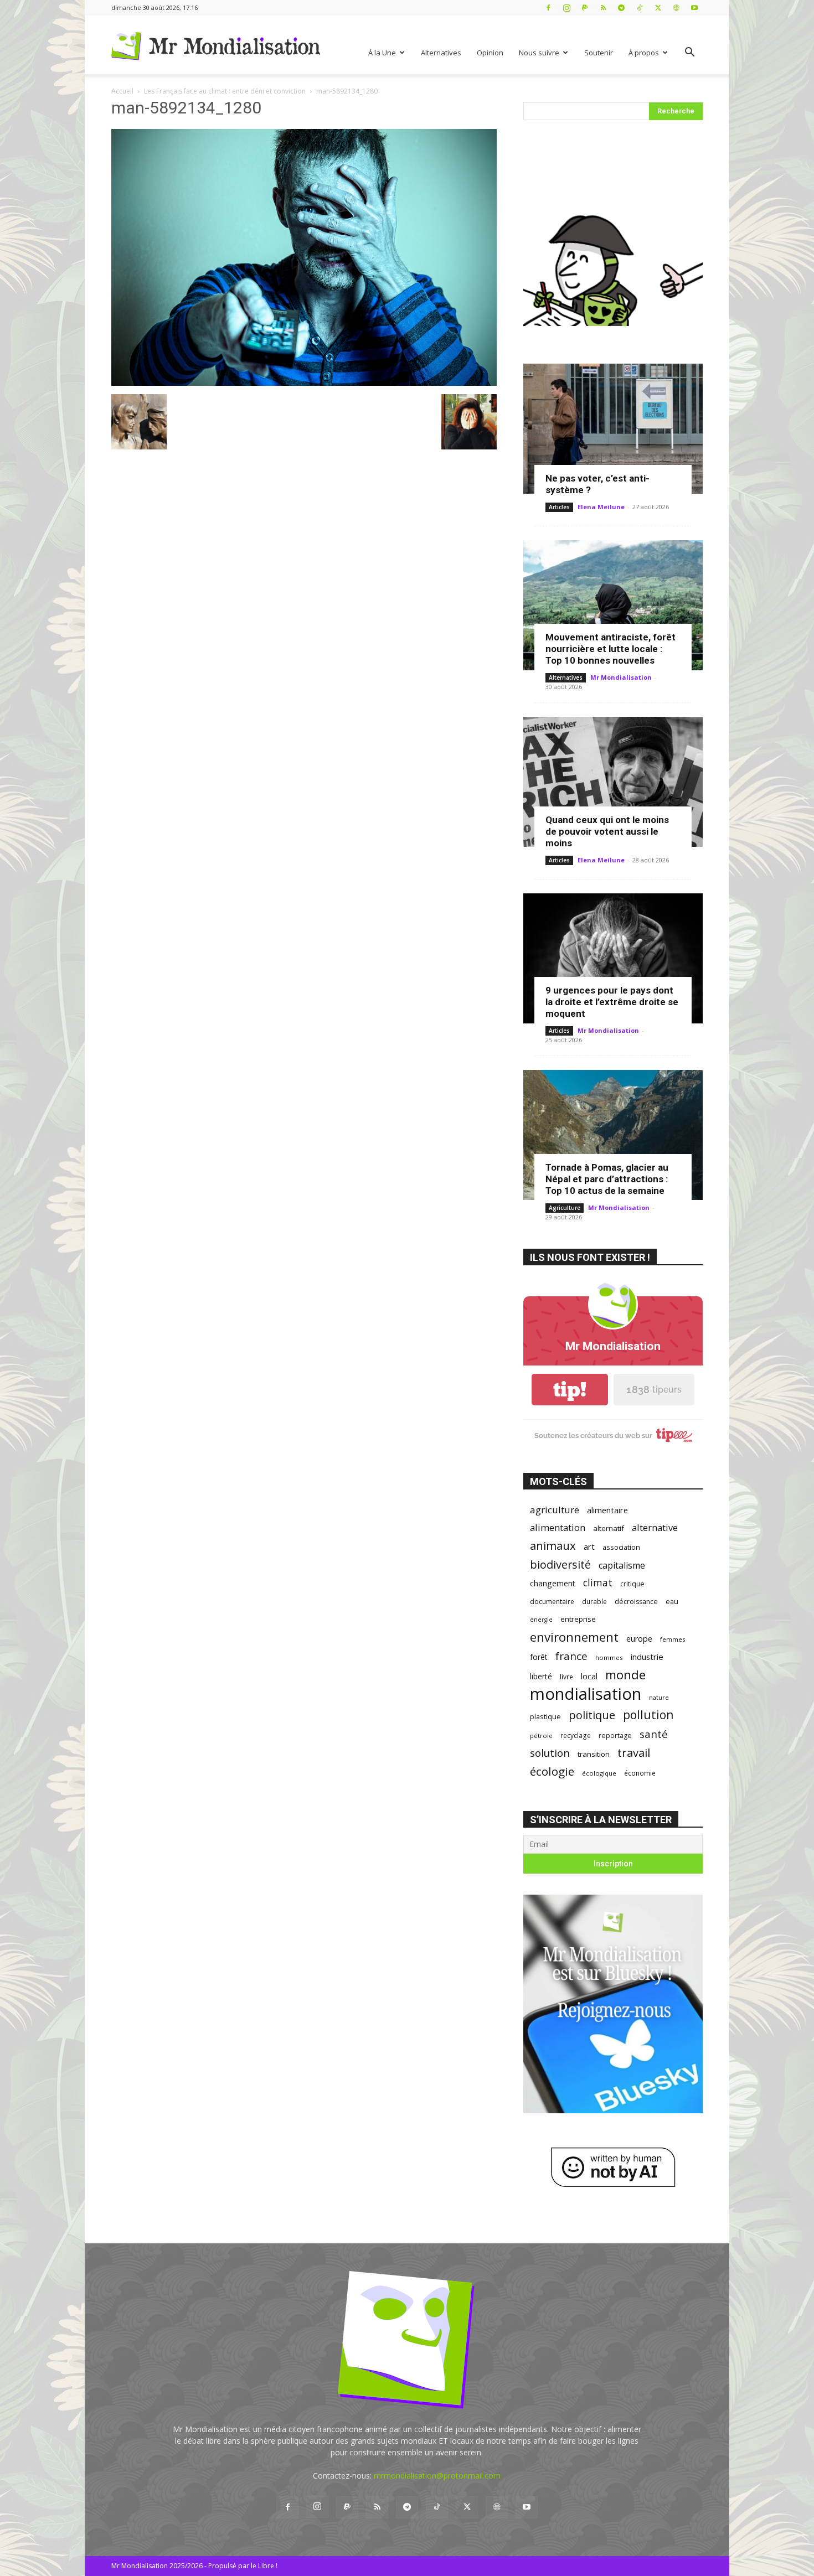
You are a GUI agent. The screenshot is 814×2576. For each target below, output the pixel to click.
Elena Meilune (601, 507)
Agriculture (565, 1208)
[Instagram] (566, 7)
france (571, 1656)
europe (639, 1639)
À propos (644, 53)
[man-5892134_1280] (304, 383)
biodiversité (560, 1564)
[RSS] (603, 7)
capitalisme (622, 1566)
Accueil (122, 91)
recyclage (576, 1735)
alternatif (609, 1528)
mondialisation (586, 1694)
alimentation (558, 1527)
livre (566, 1677)
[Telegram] (621, 7)
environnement (574, 1637)
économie (640, 1773)
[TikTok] (640, 7)
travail (634, 1753)
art (589, 1546)
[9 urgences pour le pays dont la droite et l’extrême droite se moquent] (613, 958)
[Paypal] (585, 7)
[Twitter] (658, 7)
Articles (559, 507)
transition (594, 1754)
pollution (648, 1714)
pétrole (541, 1736)
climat (598, 1583)
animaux (553, 1546)
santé (654, 1734)
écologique (599, 1773)
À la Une (382, 53)
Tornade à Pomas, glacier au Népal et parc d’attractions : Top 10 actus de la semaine (607, 1179)
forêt (539, 1657)
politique (592, 1715)
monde (625, 1675)
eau (672, 1602)
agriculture (555, 1510)
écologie (552, 1771)
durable (594, 1601)
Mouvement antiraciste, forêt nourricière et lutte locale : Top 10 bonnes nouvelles (610, 649)
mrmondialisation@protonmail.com (437, 2476)
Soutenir (599, 53)
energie (541, 1620)
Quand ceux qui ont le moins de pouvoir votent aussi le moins (607, 831)
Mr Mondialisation (621, 677)
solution (550, 1753)
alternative (655, 1527)
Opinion (490, 53)
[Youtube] (694, 7)
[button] (689, 53)
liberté (541, 1676)
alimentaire (607, 1510)
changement (553, 1583)
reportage (615, 1736)
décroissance (636, 1602)
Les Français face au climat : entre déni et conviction (225, 91)
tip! (570, 1390)
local (589, 1676)
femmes (673, 1639)
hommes (609, 1657)
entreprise (578, 1619)
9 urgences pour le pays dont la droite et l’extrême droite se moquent (612, 1002)
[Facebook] (548, 7)
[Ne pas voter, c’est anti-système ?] (613, 429)
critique (632, 1584)
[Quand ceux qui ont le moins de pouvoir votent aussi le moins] (613, 782)
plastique (545, 1716)
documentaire (552, 1602)
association (621, 1547)
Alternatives (441, 53)
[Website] (676, 7)
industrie (647, 1657)
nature (659, 1697)
